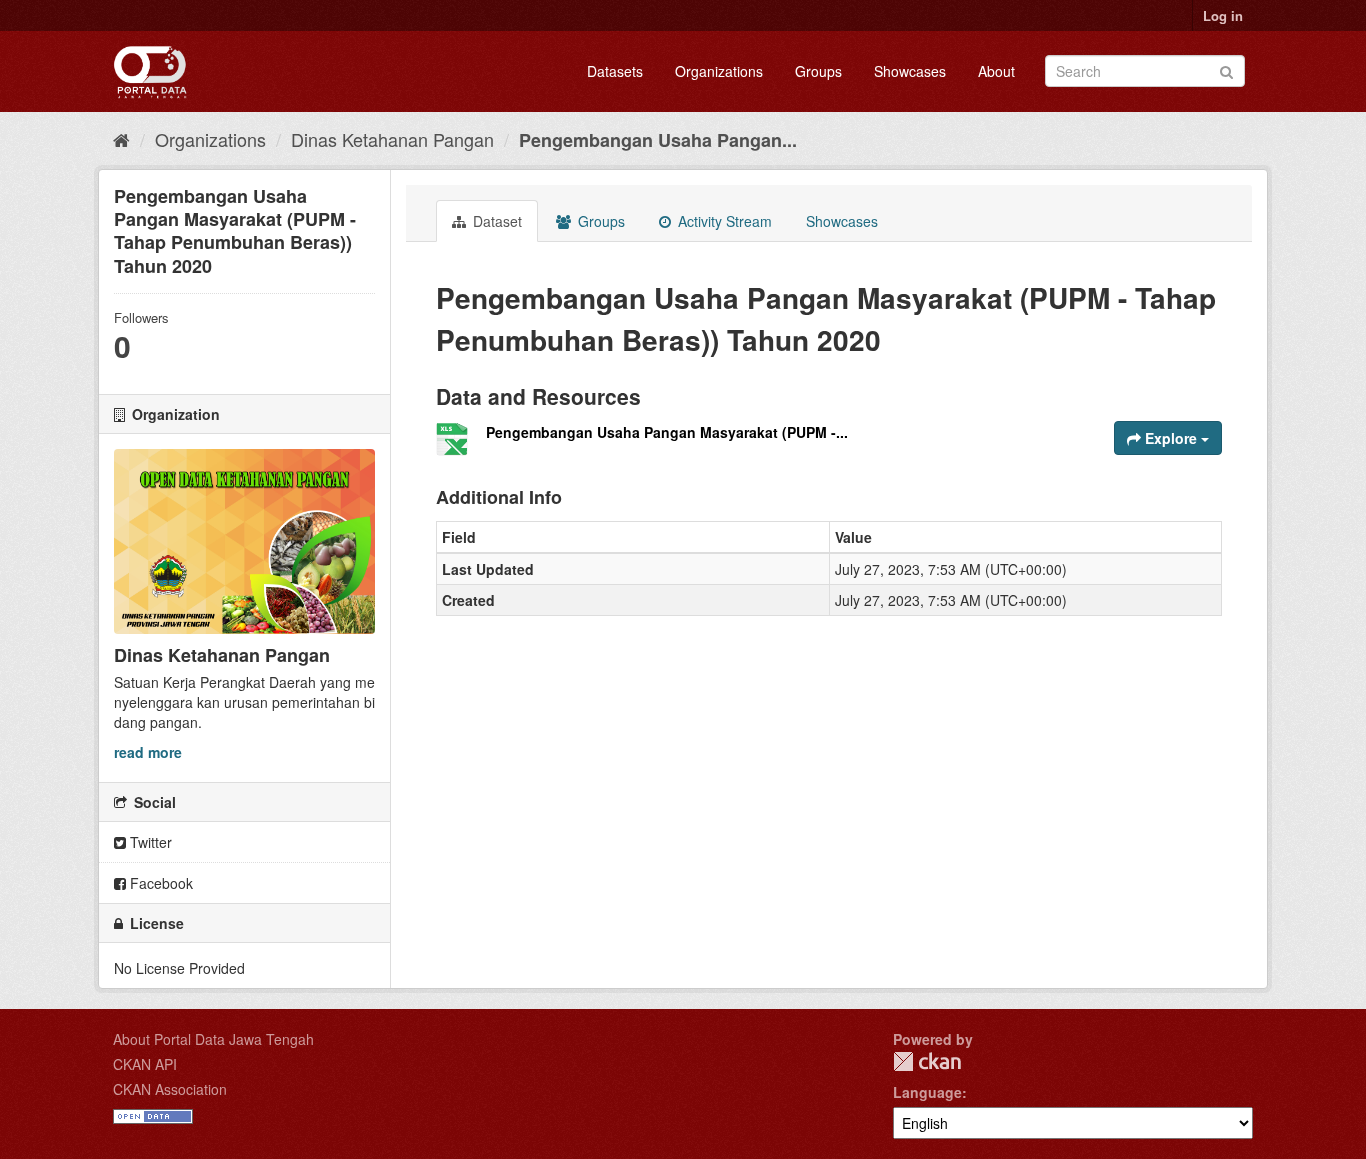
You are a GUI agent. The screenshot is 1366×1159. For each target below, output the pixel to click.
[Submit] (1226, 69)
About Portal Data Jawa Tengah (213, 1039)
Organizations (719, 71)
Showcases (910, 71)
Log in (1223, 15)
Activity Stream (723, 221)
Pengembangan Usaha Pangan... (658, 140)
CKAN (927, 1061)
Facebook (159, 883)
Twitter (149, 842)
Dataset (495, 221)
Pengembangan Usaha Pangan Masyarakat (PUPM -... (667, 432)
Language (927, 1092)
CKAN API (145, 1064)
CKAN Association (170, 1089)
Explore (1171, 438)
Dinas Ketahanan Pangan (392, 139)
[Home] (121, 139)
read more (148, 752)
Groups (818, 71)
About (996, 71)
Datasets (615, 71)
